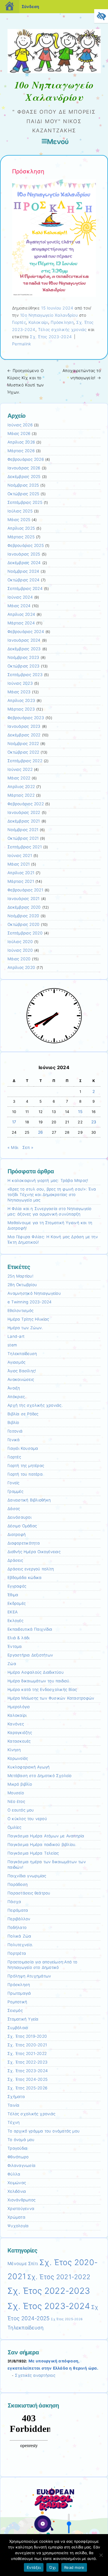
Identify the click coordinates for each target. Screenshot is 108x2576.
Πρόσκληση (62, 322)
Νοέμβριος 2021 (23, 830)
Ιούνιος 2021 (20, 856)
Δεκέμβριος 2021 (24, 821)
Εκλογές (15, 1621)
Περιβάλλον (19, 1919)
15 (80, 1112)
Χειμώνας (17, 2183)
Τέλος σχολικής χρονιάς (62, 329)
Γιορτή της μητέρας (26, 1466)
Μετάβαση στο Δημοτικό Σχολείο (40, 1776)
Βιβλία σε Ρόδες (23, 1414)
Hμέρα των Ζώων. (25, 1328)
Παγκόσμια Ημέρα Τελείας (33, 1853)
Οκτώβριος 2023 (23, 666)
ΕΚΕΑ (13, 1612)
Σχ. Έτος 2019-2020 (27, 2036)
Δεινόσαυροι (19, 1517)
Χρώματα (16, 2217)
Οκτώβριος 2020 (23, 924)
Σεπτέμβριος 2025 (25, 502)
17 (14, 1122)
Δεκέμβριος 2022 (24, 735)
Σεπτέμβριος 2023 (25, 675)
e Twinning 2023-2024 (30, 1302)
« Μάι (13, 1147)
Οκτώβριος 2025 (23, 494)
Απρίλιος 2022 (21, 787)
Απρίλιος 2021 (21, 873)
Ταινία (14, 2105)
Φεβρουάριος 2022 (26, 804)
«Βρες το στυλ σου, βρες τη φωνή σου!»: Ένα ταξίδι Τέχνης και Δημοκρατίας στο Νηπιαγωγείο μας (52, 1195)
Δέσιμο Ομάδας (22, 1526)
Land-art (16, 1336)
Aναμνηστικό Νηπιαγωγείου (34, 1293)
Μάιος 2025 (19, 520)
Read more (74, 2567)
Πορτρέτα (17, 1953)
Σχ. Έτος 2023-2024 (51, 337)
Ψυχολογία (18, 2226)
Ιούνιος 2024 (20, 597)
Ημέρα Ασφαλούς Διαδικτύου (36, 1672)
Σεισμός (15, 2010)
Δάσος (14, 1509)
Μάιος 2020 (19, 959)
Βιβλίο (13, 1422)
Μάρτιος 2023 (21, 709)
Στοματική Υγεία (23, 2019)
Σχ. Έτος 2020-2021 (27, 2045)
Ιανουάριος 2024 (24, 640)
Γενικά (14, 1440)
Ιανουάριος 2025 (24, 554)
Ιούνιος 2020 (20, 950)
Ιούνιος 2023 (20, 683)
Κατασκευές (19, 1741)
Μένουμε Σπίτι (23, 2264)
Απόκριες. (17, 1397)
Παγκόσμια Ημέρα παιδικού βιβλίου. (42, 1845)
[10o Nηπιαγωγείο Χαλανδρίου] (54, 72)
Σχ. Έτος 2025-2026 (27, 2088)
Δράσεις (15, 1560)
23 (94, 1122)
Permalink (22, 344)
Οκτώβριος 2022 (23, 752)
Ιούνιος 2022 (20, 769)
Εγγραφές (17, 1586)
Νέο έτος (16, 1801)
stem (12, 1345)
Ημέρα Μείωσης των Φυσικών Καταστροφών (51, 1698)
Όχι (52, 2567)
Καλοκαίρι (38, 322)
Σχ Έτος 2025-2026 (67, 2319)
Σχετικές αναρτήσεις (35, 2375)
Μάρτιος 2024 (21, 623)
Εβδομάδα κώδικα (25, 1578)
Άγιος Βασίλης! (22, 1371)
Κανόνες (16, 1724)
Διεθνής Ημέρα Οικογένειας (34, 1552)
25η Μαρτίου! (20, 1276)
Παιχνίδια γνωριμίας (27, 1876)
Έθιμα (13, 1595)
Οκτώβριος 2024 (23, 580)
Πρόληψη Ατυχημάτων (29, 1976)
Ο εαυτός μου (21, 1810)
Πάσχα (14, 1902)
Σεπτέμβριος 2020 (25, 933)
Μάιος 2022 (19, 778)
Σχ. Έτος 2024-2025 (28, 2079)
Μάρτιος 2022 (21, 795)
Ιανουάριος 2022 (24, 812)
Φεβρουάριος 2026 (26, 459)
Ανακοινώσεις (21, 1379)
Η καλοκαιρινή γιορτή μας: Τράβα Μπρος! (48, 1180)
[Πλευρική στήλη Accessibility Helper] (101, 16)
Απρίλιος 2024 (21, 614)
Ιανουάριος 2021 (24, 899)
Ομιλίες (14, 1827)
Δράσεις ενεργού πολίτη (31, 1569)
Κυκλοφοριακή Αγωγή (29, 1767)
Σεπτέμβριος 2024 (25, 589)
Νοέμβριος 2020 (23, 916)
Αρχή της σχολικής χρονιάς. (35, 1405)
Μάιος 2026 (19, 433)
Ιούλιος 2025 (20, 511)
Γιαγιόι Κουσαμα (23, 1448)
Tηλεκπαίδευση (22, 1354)
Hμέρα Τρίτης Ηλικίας (28, 1319)
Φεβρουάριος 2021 (25, 890)
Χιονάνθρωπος (21, 2200)
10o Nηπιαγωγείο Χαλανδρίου (54, 91)
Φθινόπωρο (18, 2157)
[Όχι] (101, 2555)
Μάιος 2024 (19, 606)
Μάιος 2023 (19, 692)
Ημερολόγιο (19, 1707)
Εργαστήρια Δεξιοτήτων (30, 1655)
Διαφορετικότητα (24, 1543)
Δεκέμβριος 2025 (24, 477)
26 (41, 1132)
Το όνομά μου (21, 2140)
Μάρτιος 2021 (21, 881)
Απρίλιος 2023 (21, 700)
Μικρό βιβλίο (20, 1784)
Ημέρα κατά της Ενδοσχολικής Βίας (42, 1689)
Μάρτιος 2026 (21, 451)
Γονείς (14, 1483)
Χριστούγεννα (21, 2209)
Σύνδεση (30, 6)
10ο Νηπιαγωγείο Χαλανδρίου (49, 315)
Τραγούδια (17, 2148)
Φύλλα (14, 2174)
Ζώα (12, 1664)
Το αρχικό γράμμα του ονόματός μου (43, 2131)
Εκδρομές (17, 1603)
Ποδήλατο (17, 1927)
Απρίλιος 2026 (21, 442)
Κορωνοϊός (18, 1758)
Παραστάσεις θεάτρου (29, 1893)
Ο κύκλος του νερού (27, 1819)
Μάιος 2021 (19, 864)
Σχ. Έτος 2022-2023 (28, 2062)
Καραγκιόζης (20, 1733)
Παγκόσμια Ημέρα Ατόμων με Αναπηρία (46, 1836)
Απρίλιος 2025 (21, 528)
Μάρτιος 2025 (21, 537)
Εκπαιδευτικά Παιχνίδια (30, 1629)
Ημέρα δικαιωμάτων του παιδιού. (39, 1681)
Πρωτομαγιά (19, 1993)
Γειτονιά (15, 1431)
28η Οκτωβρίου (22, 1285)
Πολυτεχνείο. (20, 1945)
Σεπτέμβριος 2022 (25, 761)
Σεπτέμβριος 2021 (25, 847)
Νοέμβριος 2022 (23, 744)
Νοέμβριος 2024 (23, 571)
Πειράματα (18, 1910)
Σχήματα (16, 2097)
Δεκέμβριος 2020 (24, 907)
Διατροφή (17, 1534)
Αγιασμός (16, 1362)
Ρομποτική (17, 2002)
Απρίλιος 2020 (21, 967)
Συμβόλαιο (18, 2028)
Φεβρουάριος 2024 (26, 632)
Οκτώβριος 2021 (23, 838)
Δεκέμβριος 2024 (24, 563)
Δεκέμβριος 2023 (24, 649)
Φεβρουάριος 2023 (26, 718)
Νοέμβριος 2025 (23, 485)
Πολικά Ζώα (19, 1936)
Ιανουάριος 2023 (24, 726)
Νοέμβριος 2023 (23, 657)
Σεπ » (28, 1147)
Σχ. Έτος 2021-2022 (27, 2054)
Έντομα (15, 1646)
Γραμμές (15, 1491)
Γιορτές (19, 322)
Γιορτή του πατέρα (25, 1474)
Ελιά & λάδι (18, 1638)
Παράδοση (18, 1884)
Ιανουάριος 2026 (24, 468)
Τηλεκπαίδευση (25, 2328)
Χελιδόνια (17, 2191)
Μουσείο (16, 1793)
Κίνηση (14, 1750)
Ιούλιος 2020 (20, 942)
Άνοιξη (14, 1388)
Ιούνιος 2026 (20, 425)
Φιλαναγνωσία (21, 2165)
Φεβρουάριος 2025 (26, 545)
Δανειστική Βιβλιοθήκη (29, 1500)
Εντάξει (34, 2567)
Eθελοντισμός (20, 1311)
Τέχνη (14, 2122)
